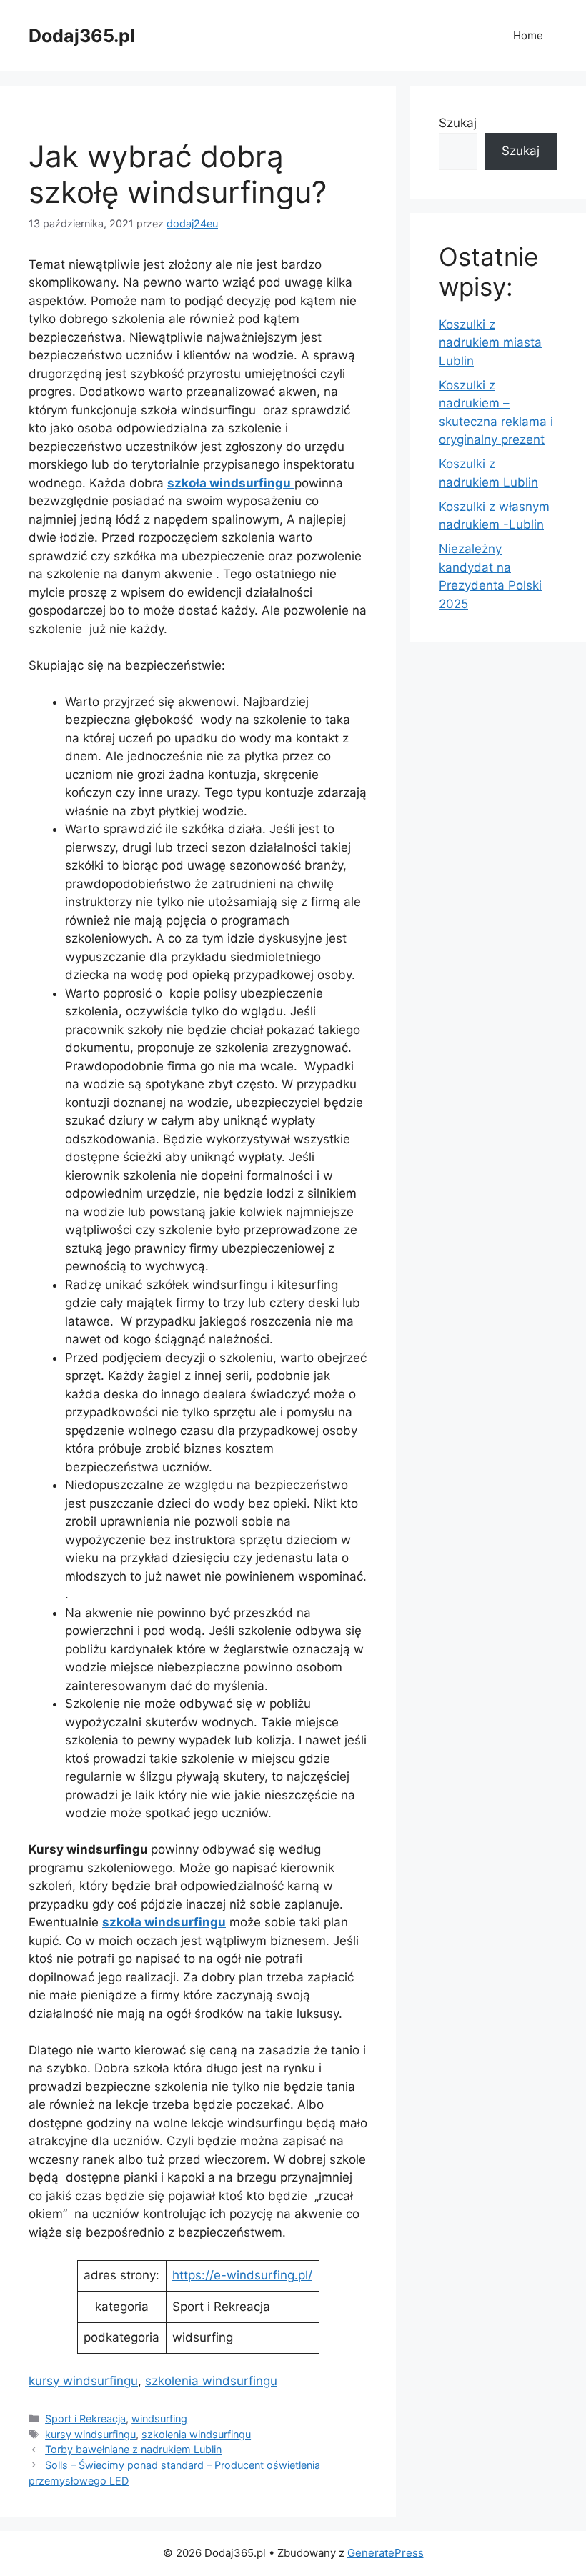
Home (528, 35)
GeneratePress (386, 2553)
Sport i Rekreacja (85, 2418)
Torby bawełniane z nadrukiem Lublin (133, 2449)
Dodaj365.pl (82, 36)
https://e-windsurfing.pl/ (242, 2275)
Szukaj (458, 123)
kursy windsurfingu (83, 2381)
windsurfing (159, 2418)
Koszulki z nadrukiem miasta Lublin (490, 343)
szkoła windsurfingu (164, 1922)
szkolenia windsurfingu (211, 2381)
